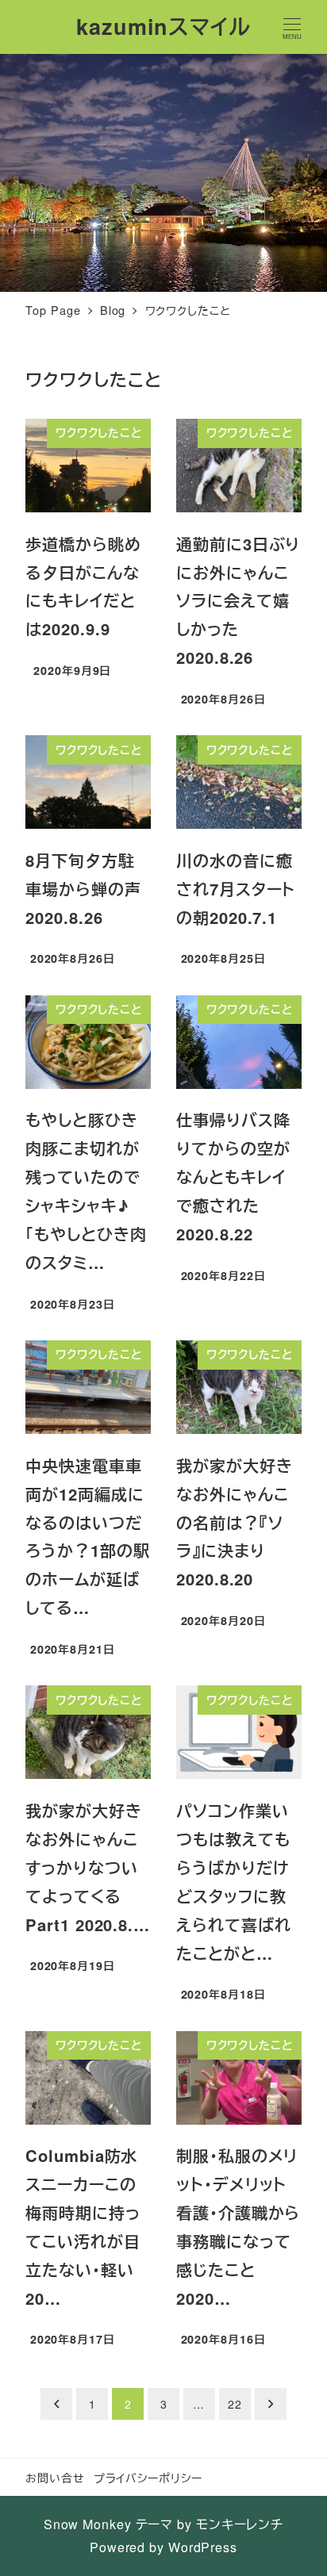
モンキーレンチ (240, 2524)
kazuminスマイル (163, 26)
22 (235, 2404)
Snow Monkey (88, 2524)
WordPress (203, 2547)
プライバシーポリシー (148, 2477)
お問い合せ (55, 2477)
